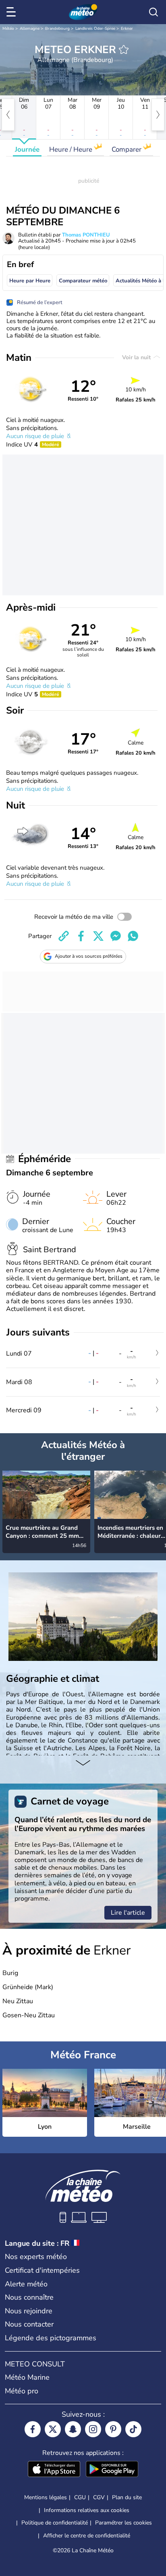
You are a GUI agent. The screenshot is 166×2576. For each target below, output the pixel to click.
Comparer (127, 149)
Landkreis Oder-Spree (95, 29)
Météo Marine (27, 2377)
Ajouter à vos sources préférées (89, 956)
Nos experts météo (36, 2257)
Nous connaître (29, 2297)
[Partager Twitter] (98, 936)
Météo (8, 29)
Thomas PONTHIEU (86, 235)
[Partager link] (64, 936)
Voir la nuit (137, 357)
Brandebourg (57, 29)
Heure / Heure (72, 149)
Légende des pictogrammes (51, 2338)
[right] (158, 115)
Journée (27, 149)
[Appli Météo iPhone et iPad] (54, 2470)
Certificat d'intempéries (42, 2270)
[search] (154, 12)
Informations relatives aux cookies (87, 2510)
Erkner (127, 29)
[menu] (12, 12)
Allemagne (30, 29)
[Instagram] (93, 2429)
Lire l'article (128, 1913)
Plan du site (127, 2497)
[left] (8, 115)
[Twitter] (53, 2429)
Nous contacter (29, 2324)
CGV (99, 2497)
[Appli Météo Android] (112, 2470)
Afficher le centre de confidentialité (87, 2536)
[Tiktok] (133, 2429)
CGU (80, 2497)
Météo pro (22, 2391)
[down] (83, 1763)
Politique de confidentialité (55, 2523)
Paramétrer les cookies (123, 2523)
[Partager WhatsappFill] (133, 936)
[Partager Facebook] (81, 936)
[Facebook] (33, 2429)
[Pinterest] (113, 2429)
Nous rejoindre (29, 2311)
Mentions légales (46, 2497)
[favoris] (124, 49)
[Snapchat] (73, 2429)
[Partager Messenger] (116, 936)
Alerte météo (26, 2284)
